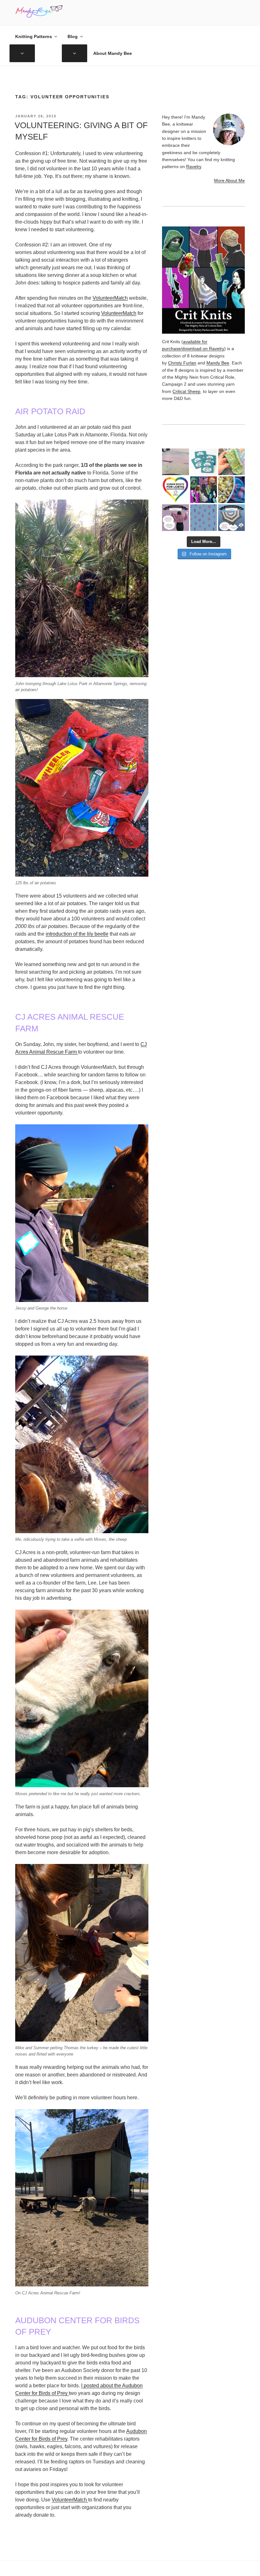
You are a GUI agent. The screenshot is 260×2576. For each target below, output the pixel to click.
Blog (73, 36)
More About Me (229, 180)
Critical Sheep (186, 391)
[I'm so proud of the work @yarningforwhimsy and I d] (204, 490)
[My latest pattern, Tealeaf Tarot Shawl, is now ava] (175, 518)
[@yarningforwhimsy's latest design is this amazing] (231, 518)
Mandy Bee (218, 363)
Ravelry (194, 167)
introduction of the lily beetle (77, 934)
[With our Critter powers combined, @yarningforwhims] (175, 490)
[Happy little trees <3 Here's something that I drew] (204, 518)
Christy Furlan (182, 363)
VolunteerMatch (110, 298)
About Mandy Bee (113, 53)
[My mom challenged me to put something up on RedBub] (204, 462)
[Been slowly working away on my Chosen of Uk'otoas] (231, 462)
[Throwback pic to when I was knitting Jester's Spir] (231, 490)
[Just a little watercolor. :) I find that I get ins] (175, 462)
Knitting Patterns (34, 36)
